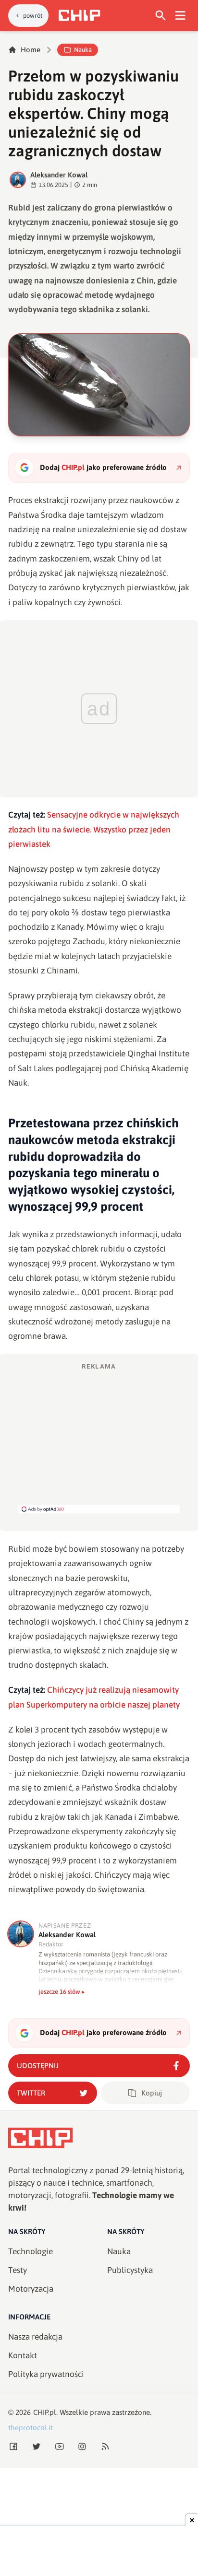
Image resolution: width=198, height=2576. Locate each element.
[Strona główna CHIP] (79, 15)
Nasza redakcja (35, 2337)
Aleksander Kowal (59, 175)
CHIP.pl (45, 2412)
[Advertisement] (99, 1438)
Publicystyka (130, 2270)
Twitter (31, 2093)
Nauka (83, 50)
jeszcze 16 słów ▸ (62, 1992)
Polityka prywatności (46, 2374)
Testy (18, 2270)
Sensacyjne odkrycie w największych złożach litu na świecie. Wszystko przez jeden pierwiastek (94, 829)
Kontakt (23, 2355)
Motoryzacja (31, 2289)
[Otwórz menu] (180, 16)
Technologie (31, 2251)
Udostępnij (38, 2066)
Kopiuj (152, 2093)
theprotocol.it (31, 2428)
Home (31, 50)
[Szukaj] (161, 16)
